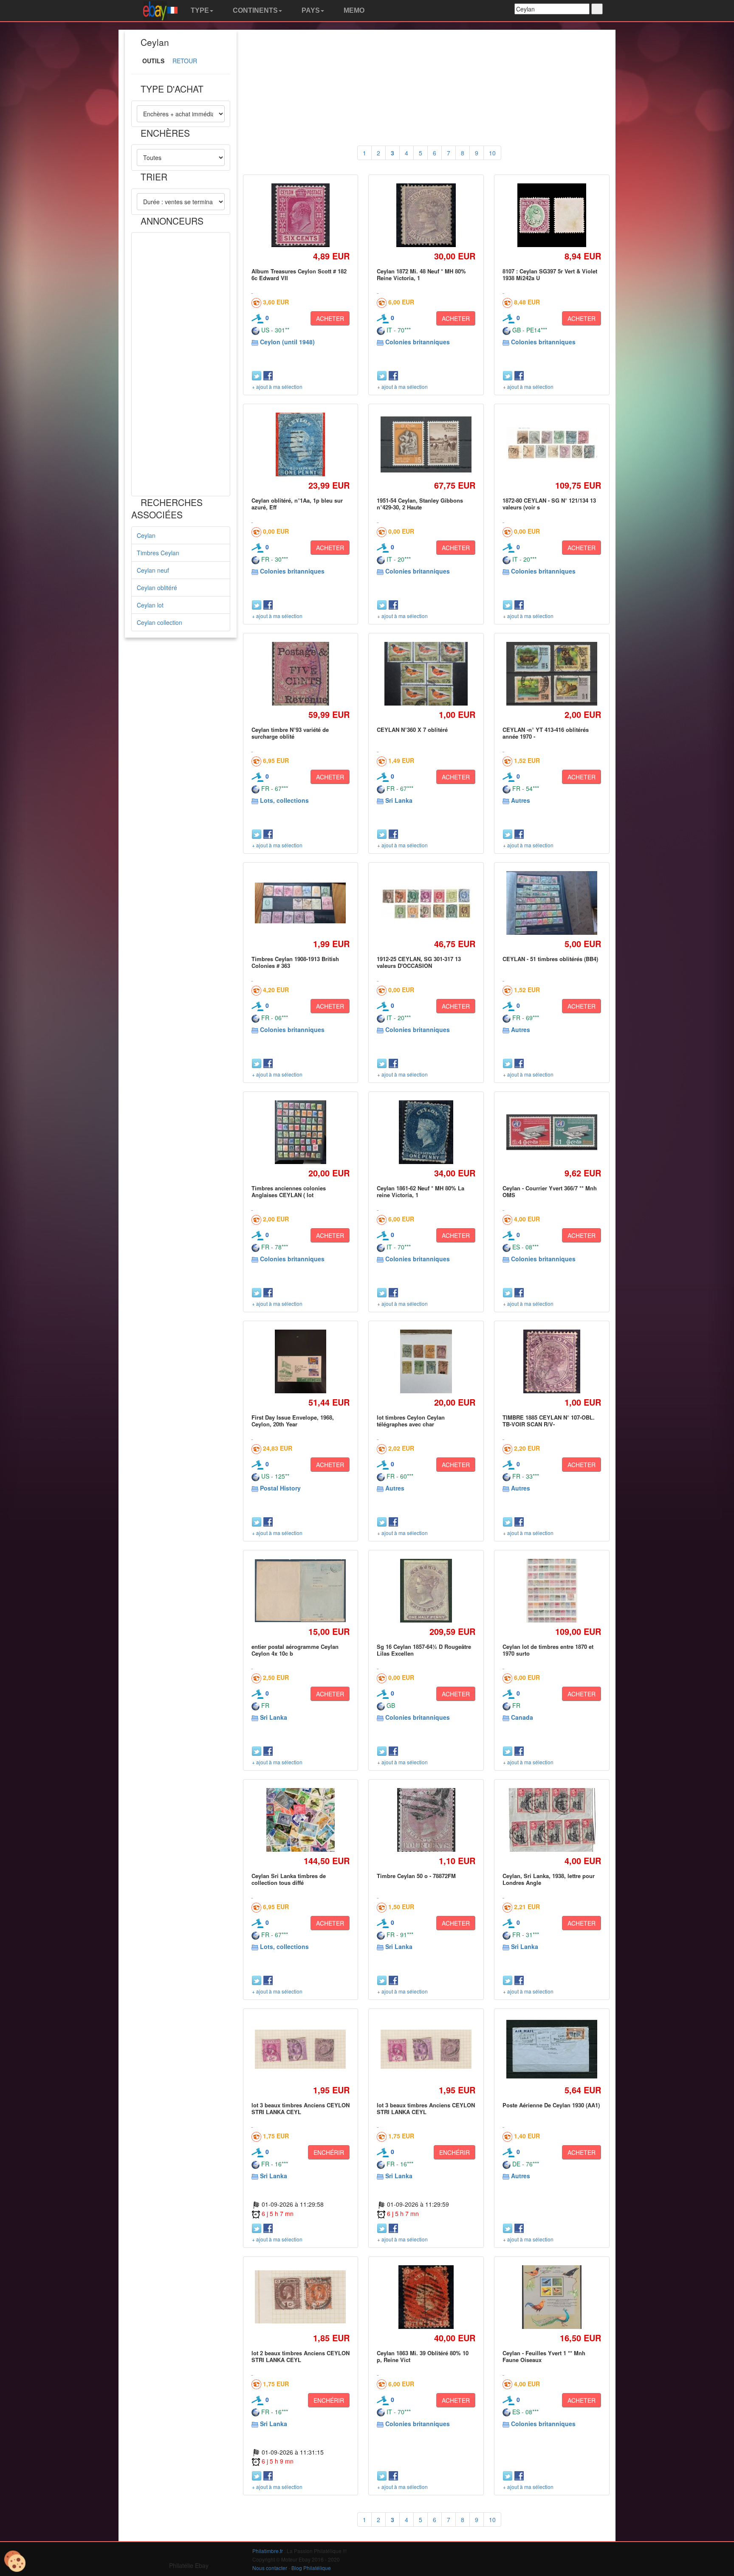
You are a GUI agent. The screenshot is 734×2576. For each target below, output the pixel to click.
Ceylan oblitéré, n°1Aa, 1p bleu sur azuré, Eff (297, 504)
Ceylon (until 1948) (287, 342)
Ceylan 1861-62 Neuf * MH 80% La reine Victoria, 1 (421, 1191)
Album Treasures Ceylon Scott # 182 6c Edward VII (299, 274)
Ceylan (146, 535)
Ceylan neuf (153, 570)
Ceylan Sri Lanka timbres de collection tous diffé (289, 1879)
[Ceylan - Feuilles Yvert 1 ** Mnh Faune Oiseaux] (552, 2297)
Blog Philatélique (311, 2568)
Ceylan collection (160, 622)
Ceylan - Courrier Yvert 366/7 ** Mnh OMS (550, 1191)
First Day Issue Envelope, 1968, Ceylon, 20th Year (293, 1421)
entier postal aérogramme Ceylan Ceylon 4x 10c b (295, 1650)
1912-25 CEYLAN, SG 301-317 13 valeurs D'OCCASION (419, 962)
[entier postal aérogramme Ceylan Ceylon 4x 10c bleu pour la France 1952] (301, 1590)
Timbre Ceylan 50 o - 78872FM (416, 1876)
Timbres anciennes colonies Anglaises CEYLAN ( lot (289, 1191)
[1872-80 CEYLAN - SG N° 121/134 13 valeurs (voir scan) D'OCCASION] (552, 445)
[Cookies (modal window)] (15, 2562)
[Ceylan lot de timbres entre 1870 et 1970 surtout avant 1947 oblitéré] (552, 1590)
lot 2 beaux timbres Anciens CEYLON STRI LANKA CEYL (301, 2356)
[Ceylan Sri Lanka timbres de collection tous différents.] (300, 1820)
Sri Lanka (399, 800)
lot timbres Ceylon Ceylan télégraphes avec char (411, 1421)
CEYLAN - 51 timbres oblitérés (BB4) (550, 959)
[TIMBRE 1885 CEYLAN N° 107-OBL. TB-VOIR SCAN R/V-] (552, 1361)
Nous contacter (270, 2568)
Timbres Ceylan (158, 553)
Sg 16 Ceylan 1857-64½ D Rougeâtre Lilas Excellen (424, 1650)
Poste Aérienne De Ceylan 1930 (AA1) (551, 2105)
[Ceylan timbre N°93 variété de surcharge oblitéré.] (300, 674)
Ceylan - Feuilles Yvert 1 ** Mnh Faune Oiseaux (544, 2356)
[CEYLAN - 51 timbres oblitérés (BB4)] (552, 903)
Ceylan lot (150, 605)
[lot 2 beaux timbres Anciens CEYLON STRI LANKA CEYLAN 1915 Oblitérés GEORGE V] (301, 2297)
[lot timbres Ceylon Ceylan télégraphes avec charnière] (426, 1361)
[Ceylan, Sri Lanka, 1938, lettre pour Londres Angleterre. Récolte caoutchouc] (552, 1820)
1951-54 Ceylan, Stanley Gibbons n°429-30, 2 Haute (420, 504)
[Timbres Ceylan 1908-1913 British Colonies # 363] (301, 903)
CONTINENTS (254, 10)
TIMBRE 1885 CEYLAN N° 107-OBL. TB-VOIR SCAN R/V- (549, 1421)
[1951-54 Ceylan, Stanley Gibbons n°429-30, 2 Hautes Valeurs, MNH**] (426, 444)
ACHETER (330, 318)
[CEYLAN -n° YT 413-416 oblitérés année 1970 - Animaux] (552, 674)
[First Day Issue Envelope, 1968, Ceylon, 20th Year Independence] (300, 1361)
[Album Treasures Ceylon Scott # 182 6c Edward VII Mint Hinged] (300, 215)
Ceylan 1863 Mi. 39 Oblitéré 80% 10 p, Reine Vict (423, 2356)
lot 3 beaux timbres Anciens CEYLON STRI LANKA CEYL (301, 2108)
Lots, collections (284, 800)
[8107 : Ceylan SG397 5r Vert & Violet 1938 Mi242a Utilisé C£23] (552, 215)
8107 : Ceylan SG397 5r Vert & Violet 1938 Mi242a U (550, 274)
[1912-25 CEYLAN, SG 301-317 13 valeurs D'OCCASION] (426, 903)
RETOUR (185, 61)
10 (492, 153)
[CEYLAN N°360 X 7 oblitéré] (426, 674)
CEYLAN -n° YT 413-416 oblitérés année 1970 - (546, 733)
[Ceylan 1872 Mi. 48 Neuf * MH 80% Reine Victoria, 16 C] (426, 215)
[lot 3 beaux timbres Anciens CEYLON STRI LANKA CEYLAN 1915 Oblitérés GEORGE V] (301, 2049)
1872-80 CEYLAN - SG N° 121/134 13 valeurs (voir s (549, 504)
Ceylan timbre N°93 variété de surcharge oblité (290, 733)
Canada (522, 1717)
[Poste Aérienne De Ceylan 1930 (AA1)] (552, 2049)
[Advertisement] (181, 364)
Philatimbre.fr (268, 2551)
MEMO (353, 10)
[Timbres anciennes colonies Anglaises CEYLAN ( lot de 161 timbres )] (300, 1132)
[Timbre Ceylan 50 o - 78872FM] (426, 1820)
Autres (521, 800)
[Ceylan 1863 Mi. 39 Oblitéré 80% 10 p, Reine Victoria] (426, 2297)
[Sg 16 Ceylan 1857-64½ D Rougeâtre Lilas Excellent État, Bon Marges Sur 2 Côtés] (426, 1590)
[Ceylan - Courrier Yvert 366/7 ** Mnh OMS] (552, 1132)
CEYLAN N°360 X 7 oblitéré (412, 730)
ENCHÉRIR (329, 2152)
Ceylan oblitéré (157, 588)
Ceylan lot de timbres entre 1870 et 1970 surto (548, 1650)
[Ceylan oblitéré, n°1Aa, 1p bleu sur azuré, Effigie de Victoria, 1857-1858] (300, 444)
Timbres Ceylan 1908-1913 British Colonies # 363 (295, 962)
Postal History (280, 1488)
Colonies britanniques (418, 342)
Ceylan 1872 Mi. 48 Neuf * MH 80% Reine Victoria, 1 (421, 274)
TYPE (199, 10)
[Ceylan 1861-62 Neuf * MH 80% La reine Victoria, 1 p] (426, 1132)
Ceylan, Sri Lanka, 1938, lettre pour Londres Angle (549, 1879)
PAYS (310, 10)
